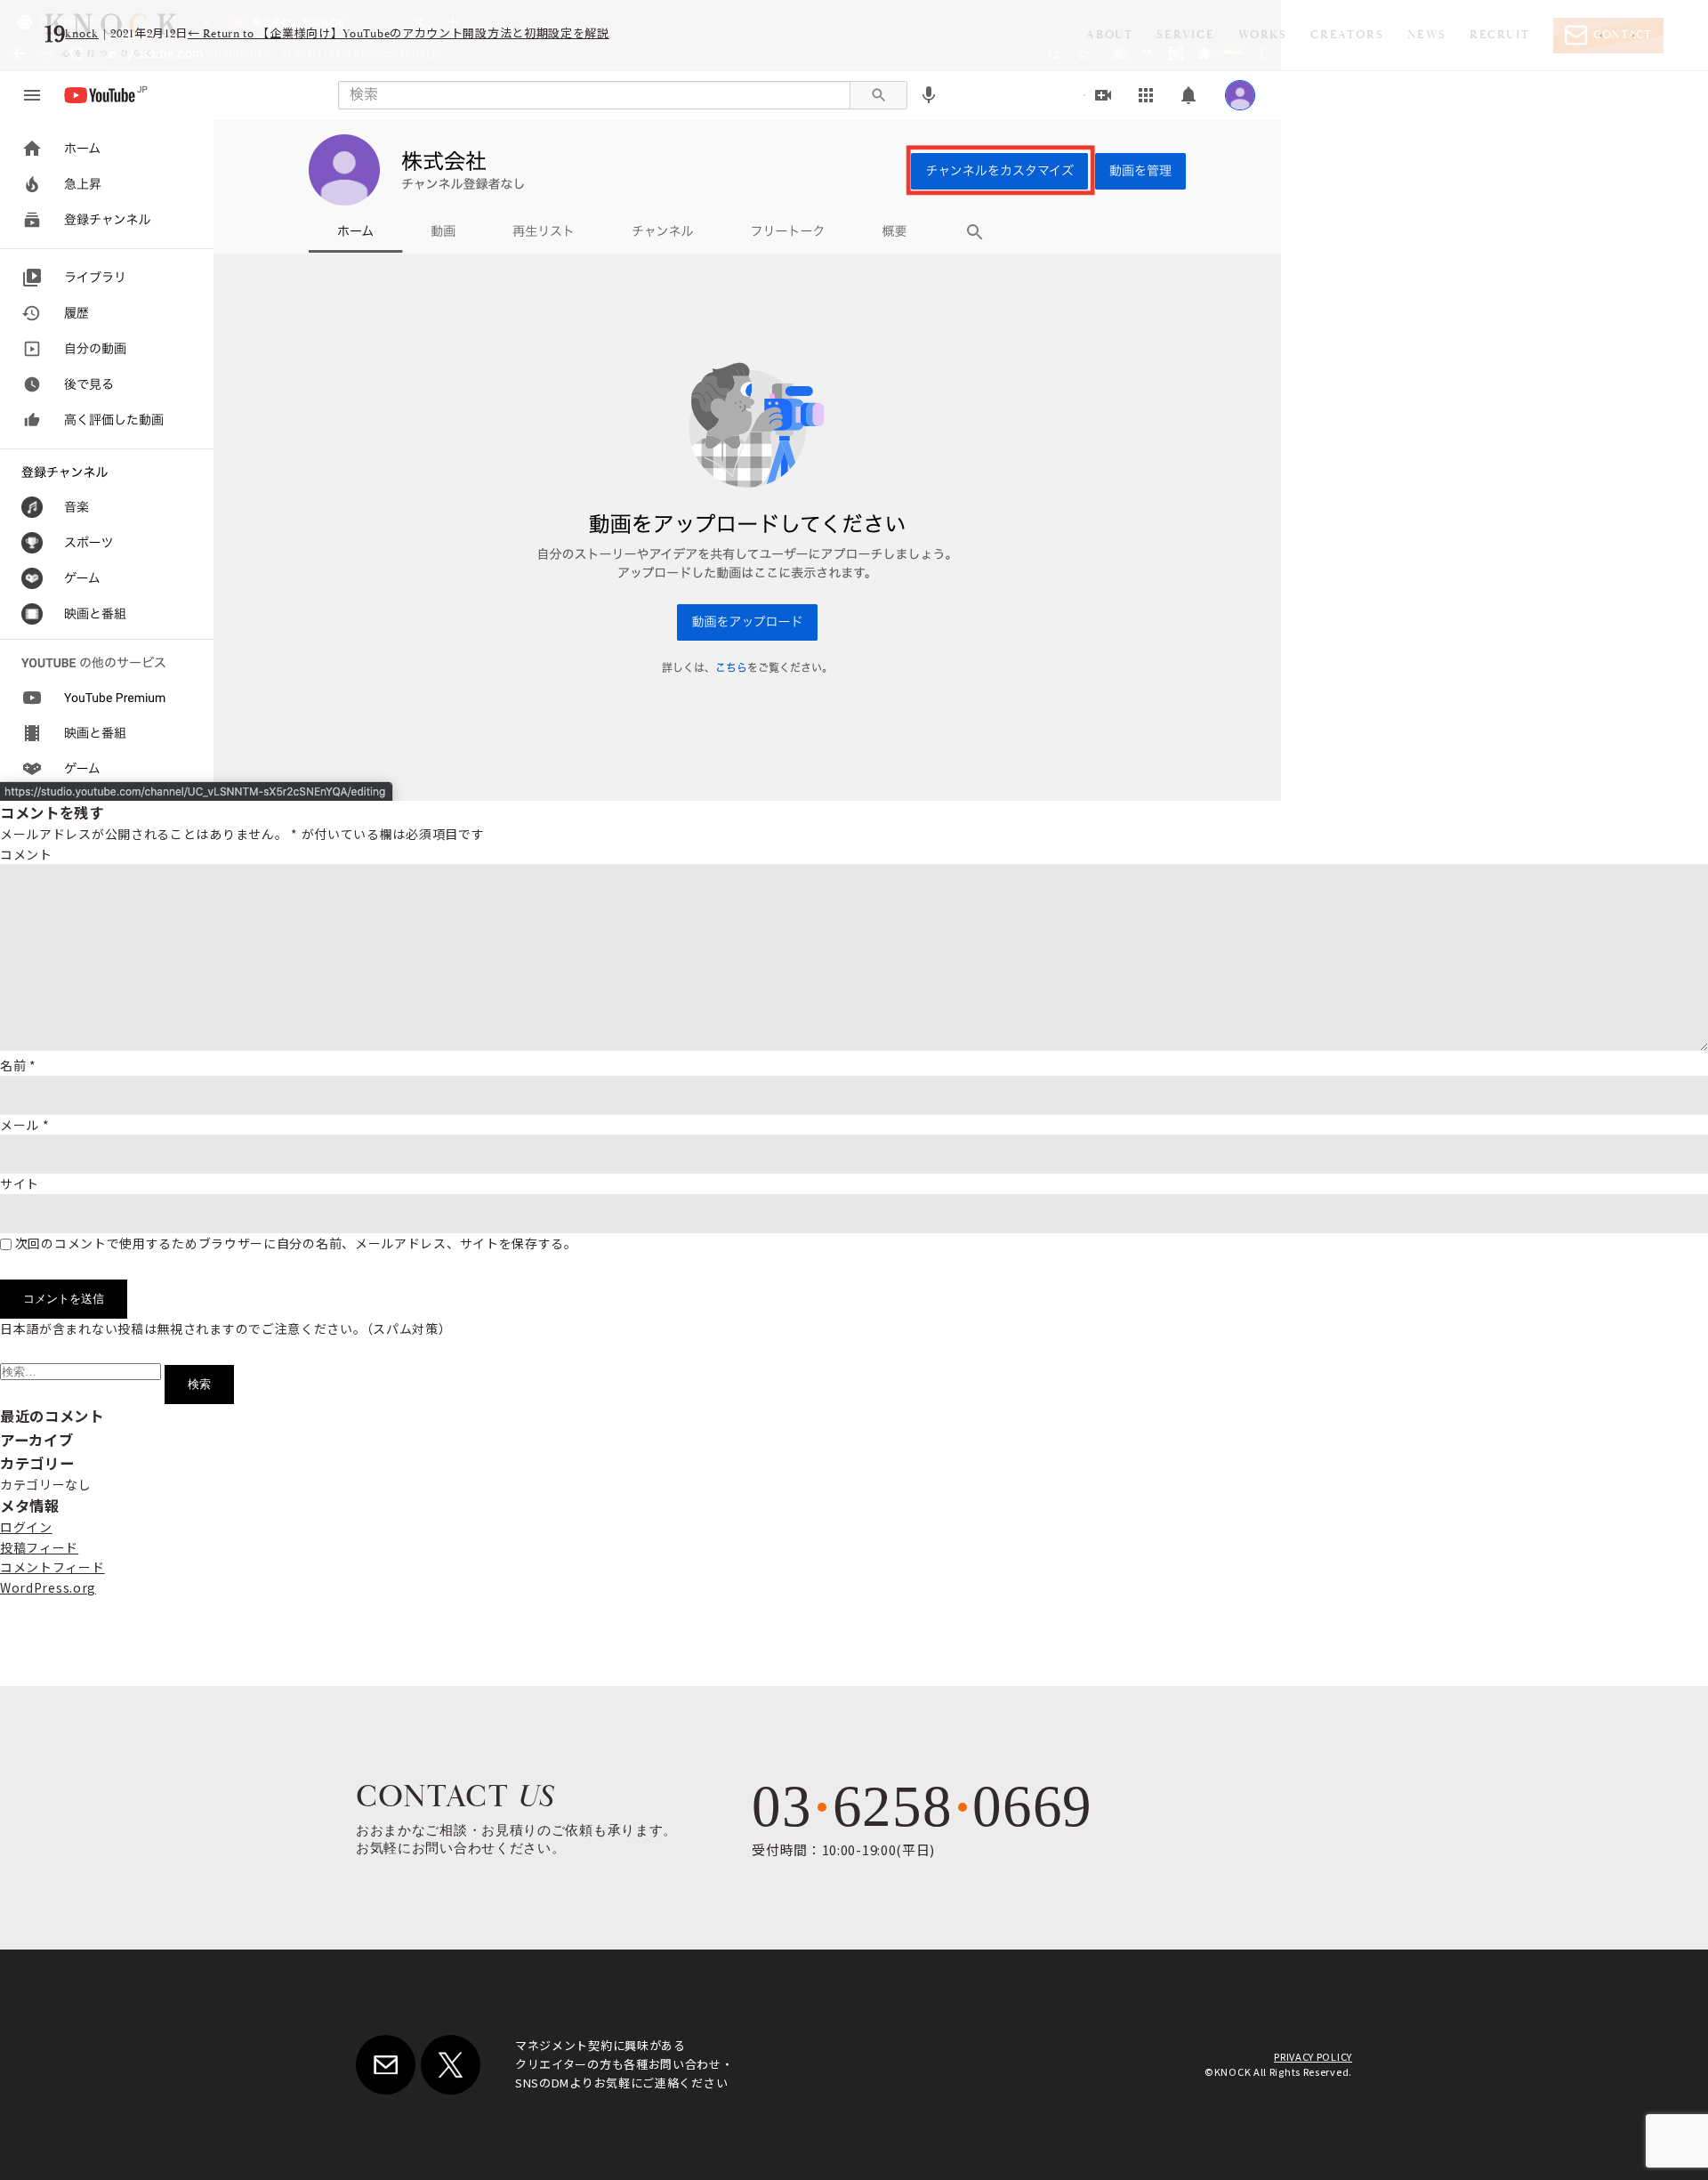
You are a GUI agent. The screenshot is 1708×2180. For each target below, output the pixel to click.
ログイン (26, 1527)
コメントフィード (52, 1567)
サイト (20, 1183)
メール (25, 1125)
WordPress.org (48, 1587)
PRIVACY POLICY (1313, 2056)
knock (82, 34)
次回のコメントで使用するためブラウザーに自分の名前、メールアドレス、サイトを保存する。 (296, 1243)
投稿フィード (39, 1547)
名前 (18, 1065)
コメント (26, 854)
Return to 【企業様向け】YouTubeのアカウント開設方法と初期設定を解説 (399, 34)
